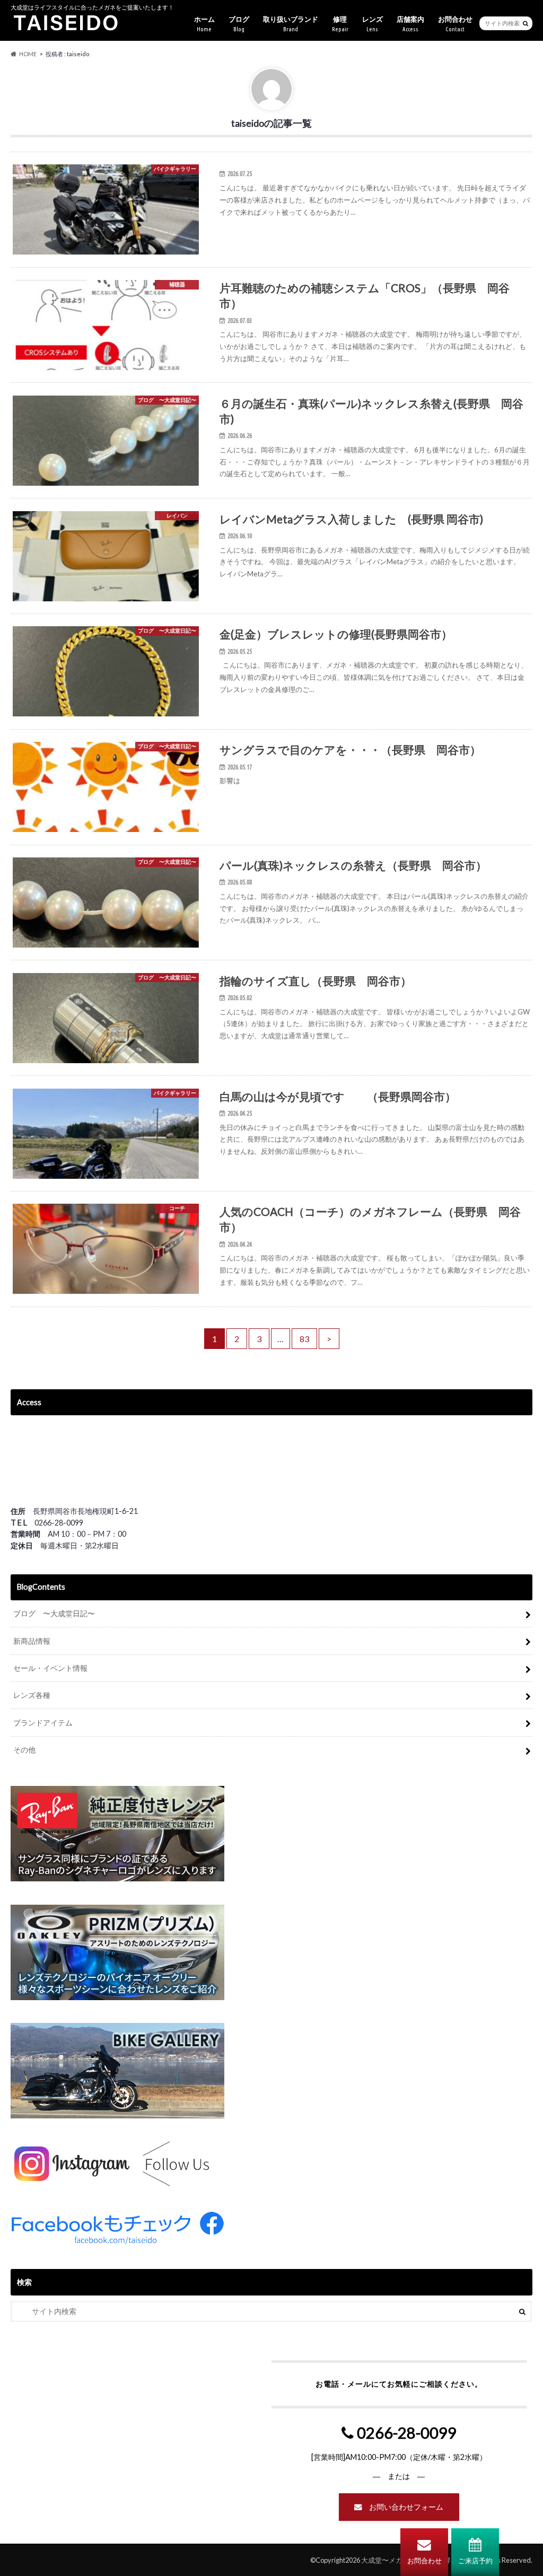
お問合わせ (424, 2561)
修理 (340, 24)
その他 (24, 1750)
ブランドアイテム (43, 1723)
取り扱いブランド (291, 24)
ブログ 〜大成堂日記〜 (54, 1613)
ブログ (239, 24)
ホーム (204, 24)
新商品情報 (32, 1641)
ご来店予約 (475, 2561)
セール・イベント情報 (50, 1668)
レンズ (373, 24)
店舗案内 (410, 24)
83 (304, 1339)
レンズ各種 (32, 1695)
